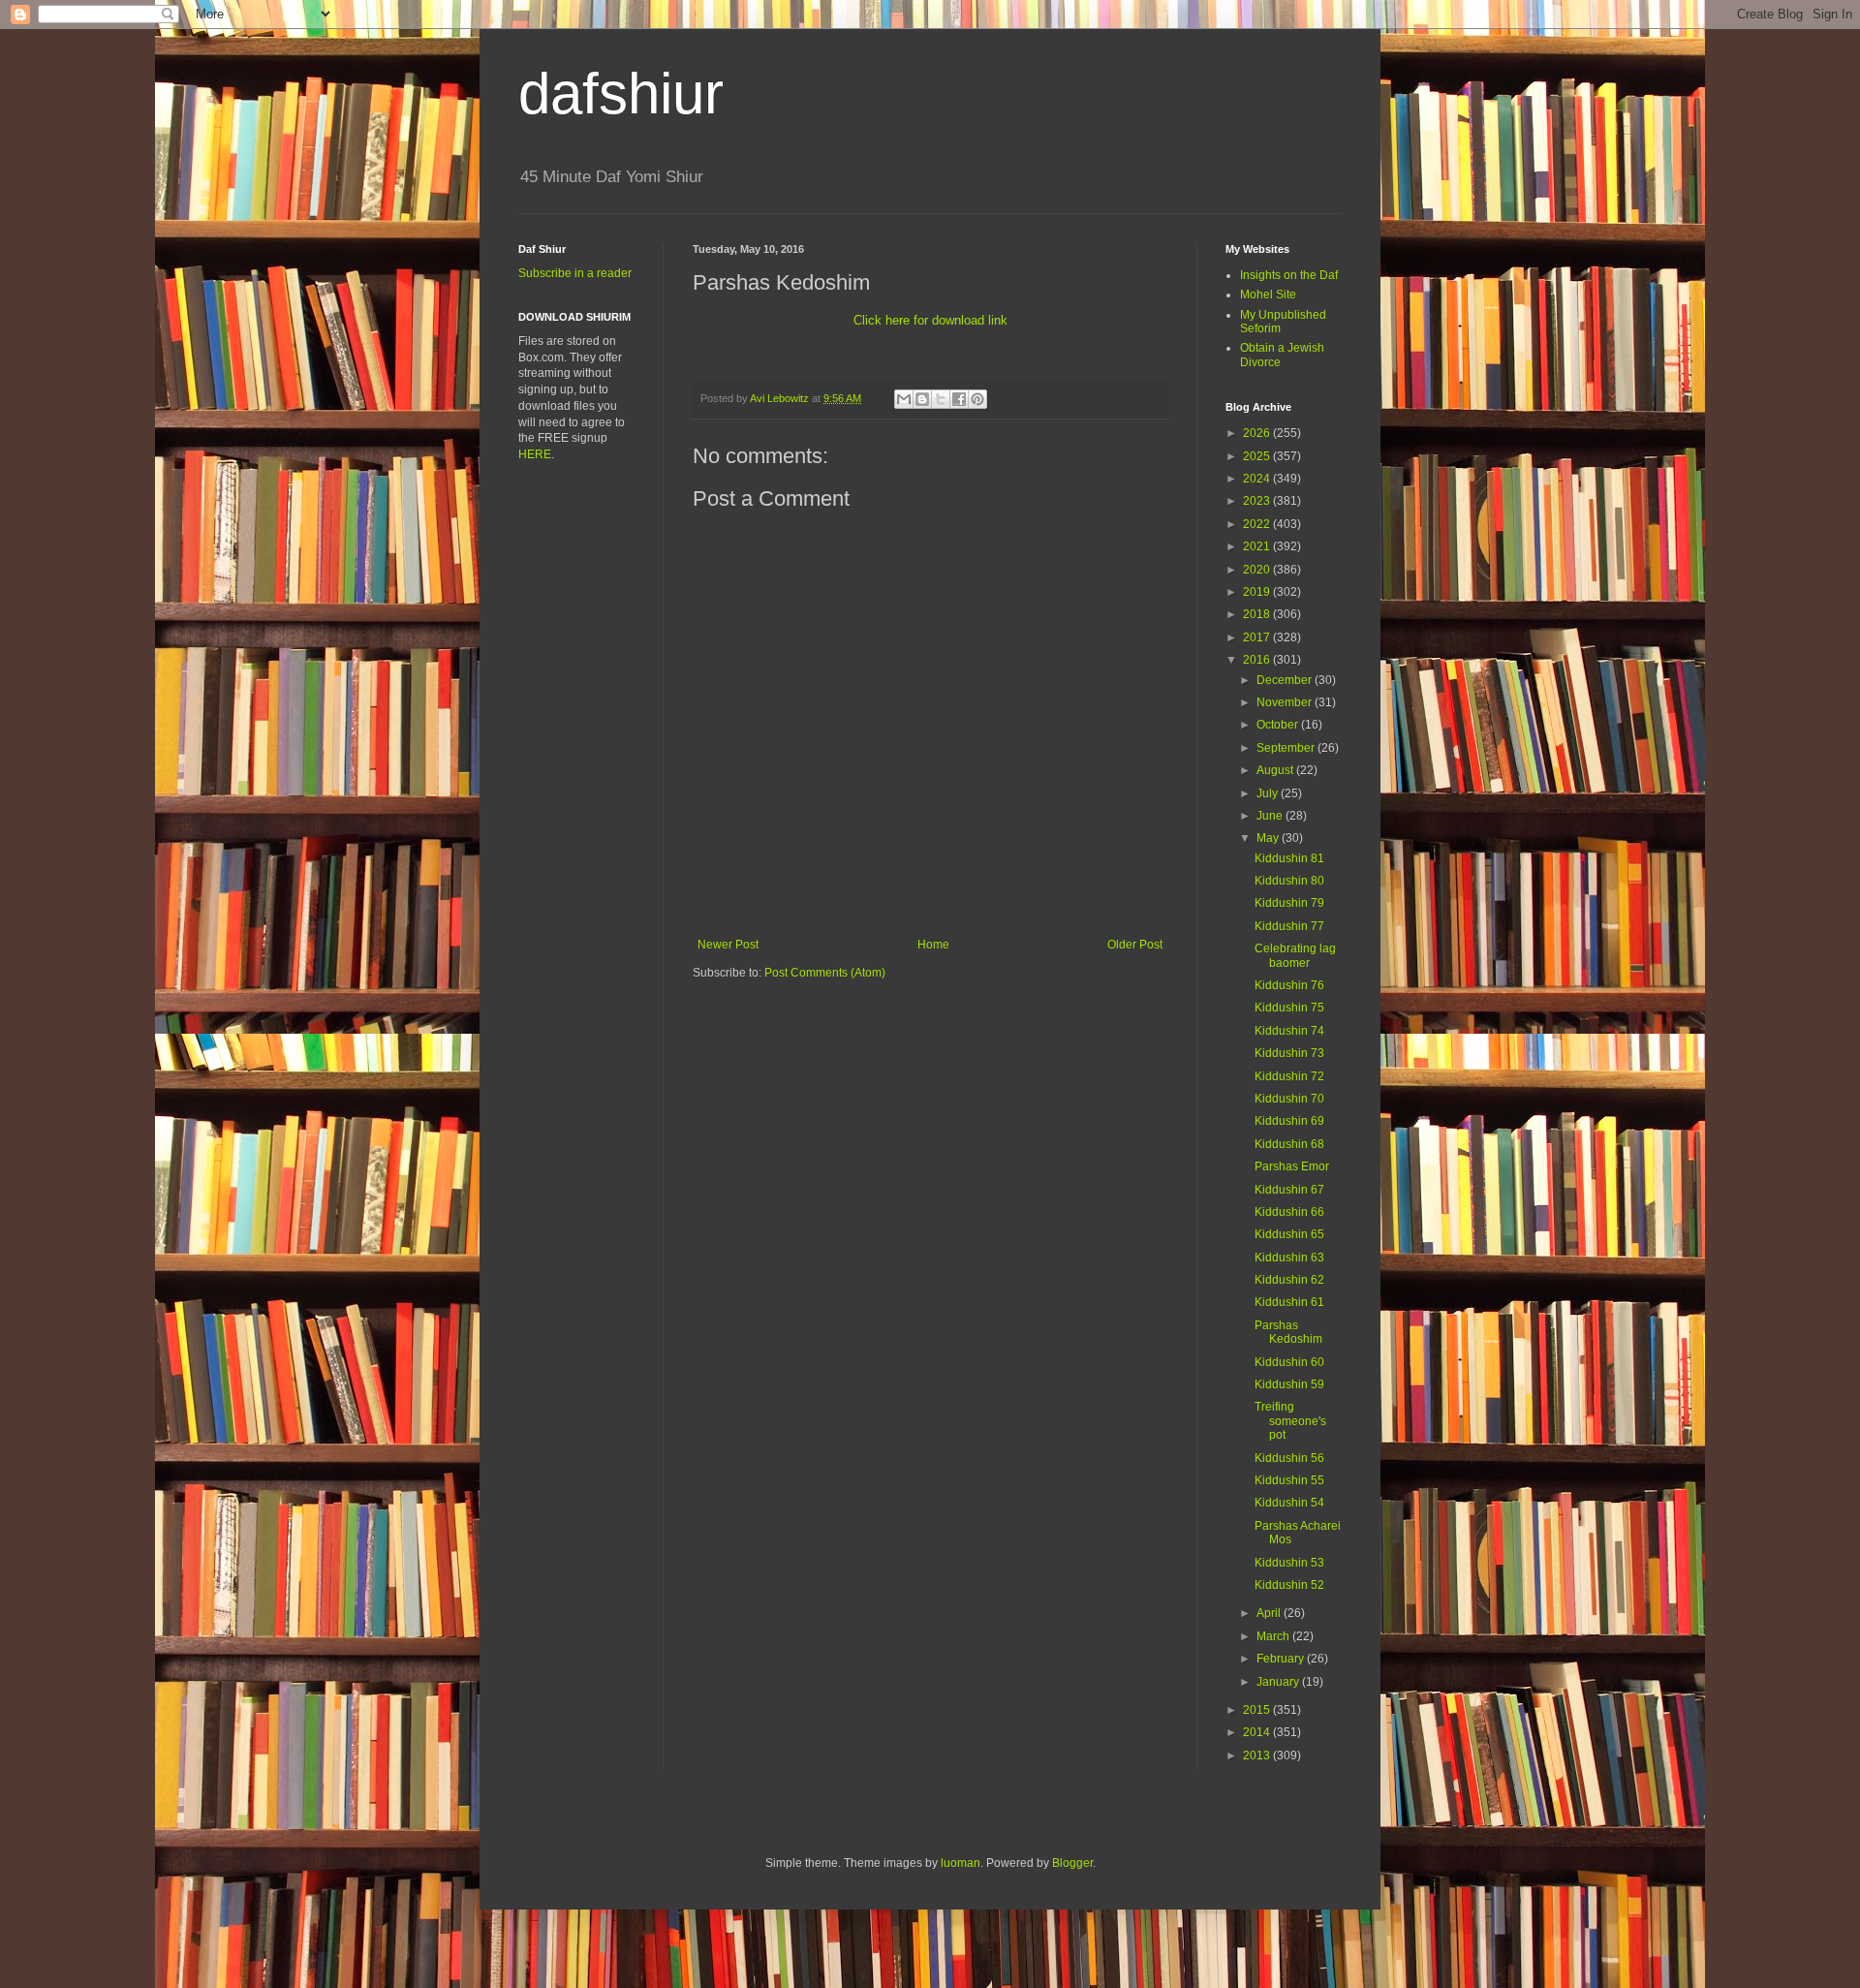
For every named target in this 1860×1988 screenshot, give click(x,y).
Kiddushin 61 (1289, 1302)
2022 (1258, 524)
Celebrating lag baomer (1295, 955)
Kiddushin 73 (1289, 1053)
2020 (1258, 570)
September (1287, 748)
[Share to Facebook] (959, 399)
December (1286, 680)
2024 (1258, 479)
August (1276, 770)
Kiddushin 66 (1289, 1212)
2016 (1258, 660)
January (1279, 1682)
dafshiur (621, 93)
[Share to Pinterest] (977, 399)
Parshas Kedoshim (1288, 1332)
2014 (1258, 1732)
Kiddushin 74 (1289, 1031)
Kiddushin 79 (1289, 903)
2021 (1258, 546)
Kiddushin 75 (1289, 1008)
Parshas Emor (1292, 1166)
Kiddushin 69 (1289, 1121)
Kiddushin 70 (1289, 1099)
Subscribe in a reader (575, 273)
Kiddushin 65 (1289, 1234)
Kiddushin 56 (1289, 1458)
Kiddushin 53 (1289, 1563)
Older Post (1135, 945)
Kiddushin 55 (1289, 1480)
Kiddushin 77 (1289, 926)
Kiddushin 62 (1289, 1280)
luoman (961, 1863)
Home (933, 945)
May (1269, 838)
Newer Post (728, 945)
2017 (1258, 637)
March (1274, 1636)
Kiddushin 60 (1289, 1362)
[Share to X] (941, 399)
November (1286, 702)
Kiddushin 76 (1289, 985)
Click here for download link (930, 320)
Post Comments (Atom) (825, 973)
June (1271, 816)
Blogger (1072, 1863)
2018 (1258, 614)
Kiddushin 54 (1289, 1503)
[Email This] (904, 399)
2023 (1258, 501)
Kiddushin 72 (1289, 1076)
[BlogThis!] (922, 399)
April (1270, 1613)
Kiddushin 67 (1289, 1190)
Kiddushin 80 (1289, 881)
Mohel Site (1268, 295)
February (1282, 1659)
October (1279, 725)
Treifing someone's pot (1290, 1421)
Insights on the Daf (1289, 275)
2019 (1258, 592)
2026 (1258, 433)
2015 (1258, 1710)
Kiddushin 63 (1289, 1258)
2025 (1258, 456)
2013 (1258, 1755)
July (1269, 793)
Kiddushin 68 (1289, 1144)
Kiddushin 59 (1289, 1384)
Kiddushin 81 (1289, 858)
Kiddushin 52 (1289, 1585)
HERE (535, 454)
